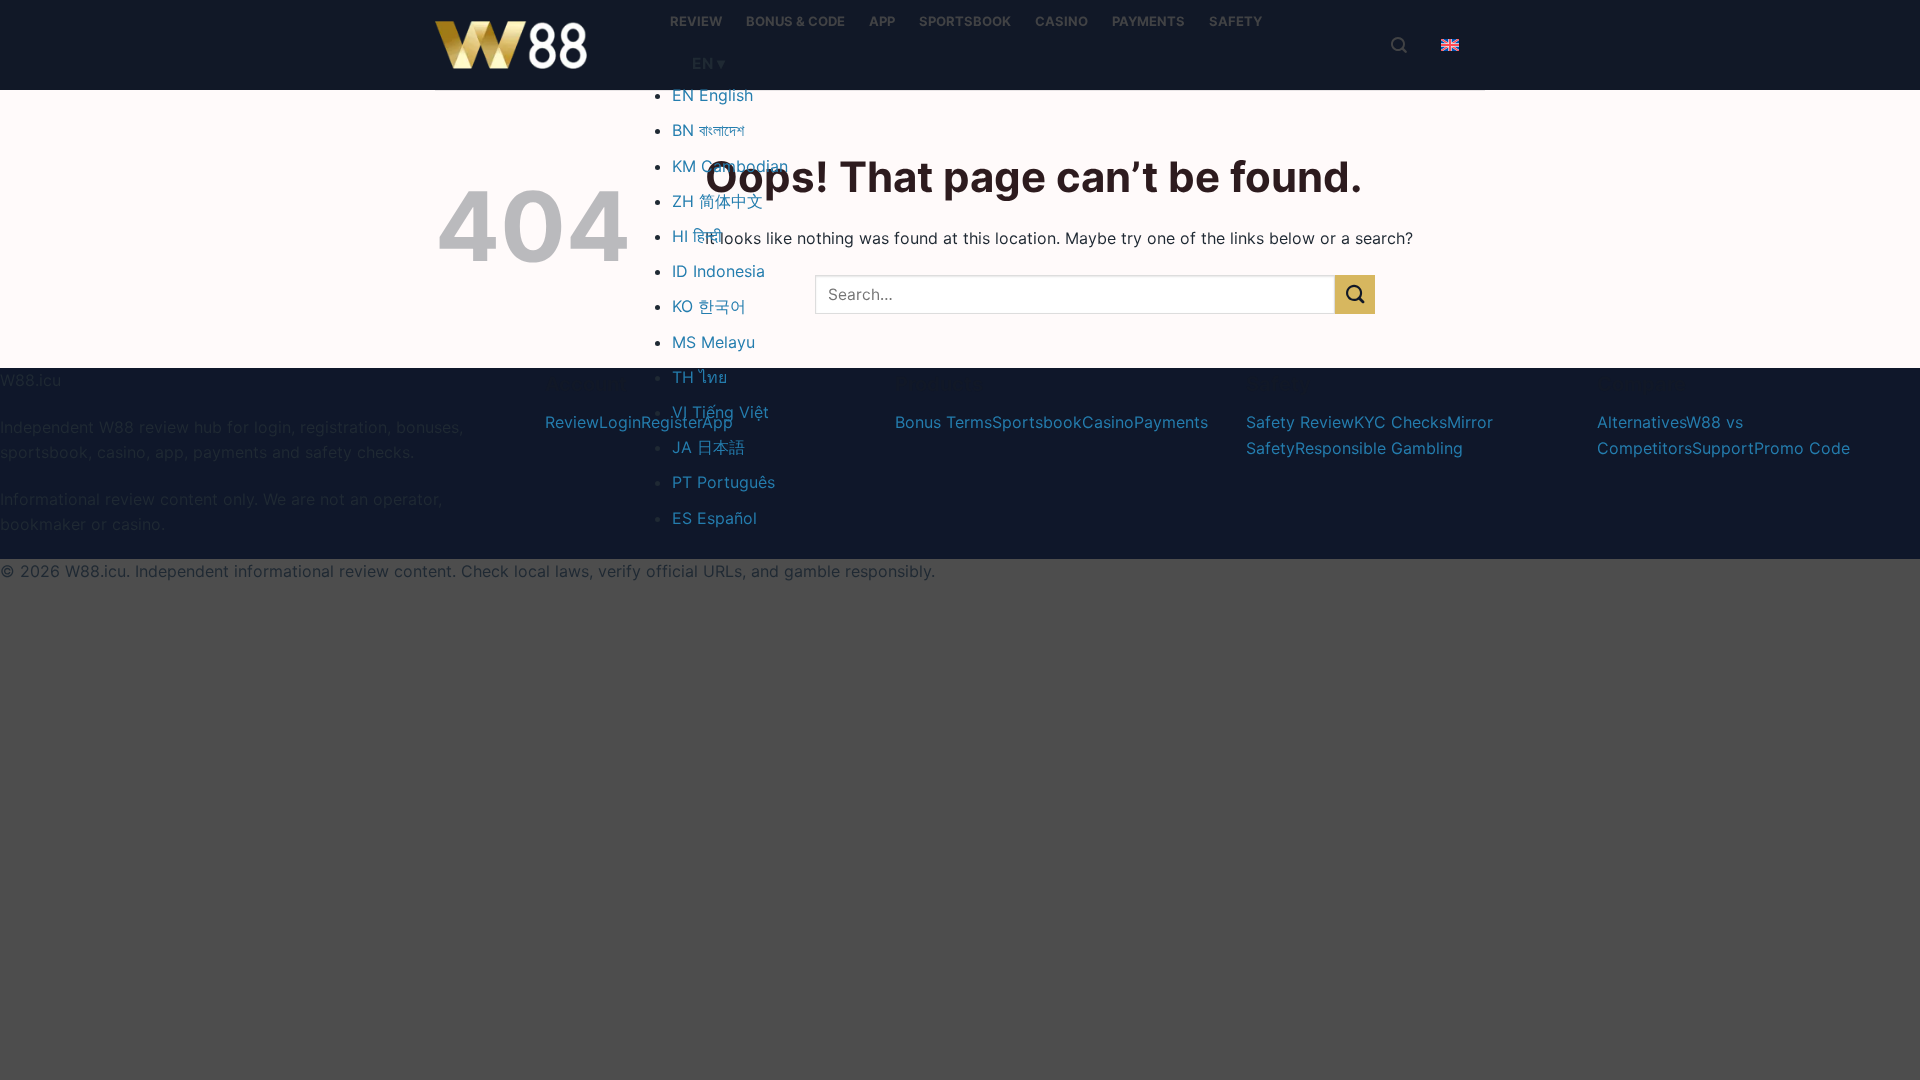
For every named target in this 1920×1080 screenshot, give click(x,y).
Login (620, 422)
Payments (1148, 21)
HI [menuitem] (697, 236)
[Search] (1399, 45)
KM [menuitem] (730, 166)
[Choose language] (1450, 45)
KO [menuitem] (709, 306)
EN (708, 63)
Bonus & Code (795, 21)
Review (696, 21)
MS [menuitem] (713, 342)
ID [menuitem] (718, 271)
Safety (1235, 21)
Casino (1061, 21)
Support (1723, 448)
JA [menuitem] (708, 447)
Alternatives (1641, 422)
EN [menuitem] (712, 95)
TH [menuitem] (699, 377)
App (882, 21)
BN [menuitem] (708, 130)
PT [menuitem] (723, 482)
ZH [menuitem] (717, 201)
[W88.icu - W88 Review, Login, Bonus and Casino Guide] (535, 45)
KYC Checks (1400, 422)
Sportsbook (965, 21)
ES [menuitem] (714, 518)
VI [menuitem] (720, 412)
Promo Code (1802, 448)
